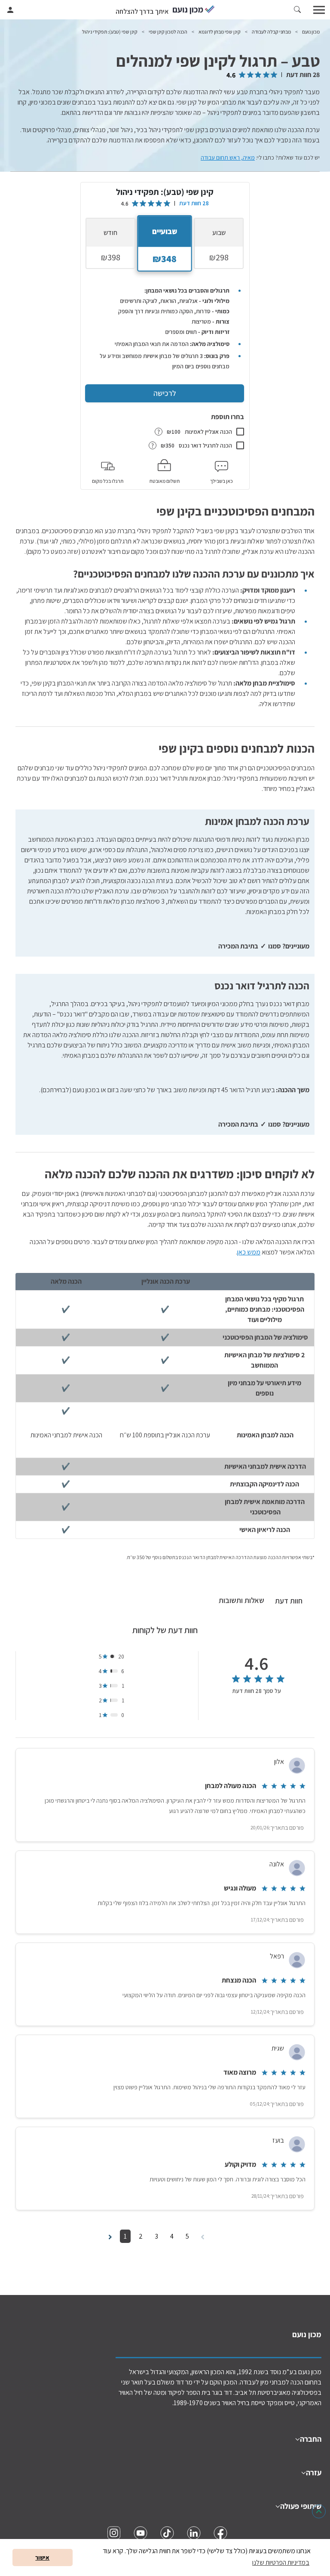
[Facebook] (220, 2533)
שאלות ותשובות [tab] (241, 1600)
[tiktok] (167, 2533)
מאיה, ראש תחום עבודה (228, 158)
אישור (42, 2557)
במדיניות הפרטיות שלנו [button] (281, 2562)
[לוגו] (194, 10)
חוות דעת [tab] (289, 1601)
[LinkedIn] (194, 2533)
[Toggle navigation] (320, 10)
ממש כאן (249, 1252)
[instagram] (114, 2533)
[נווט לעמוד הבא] (110, 2236)
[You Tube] (141, 2533)
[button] (297, 10)
